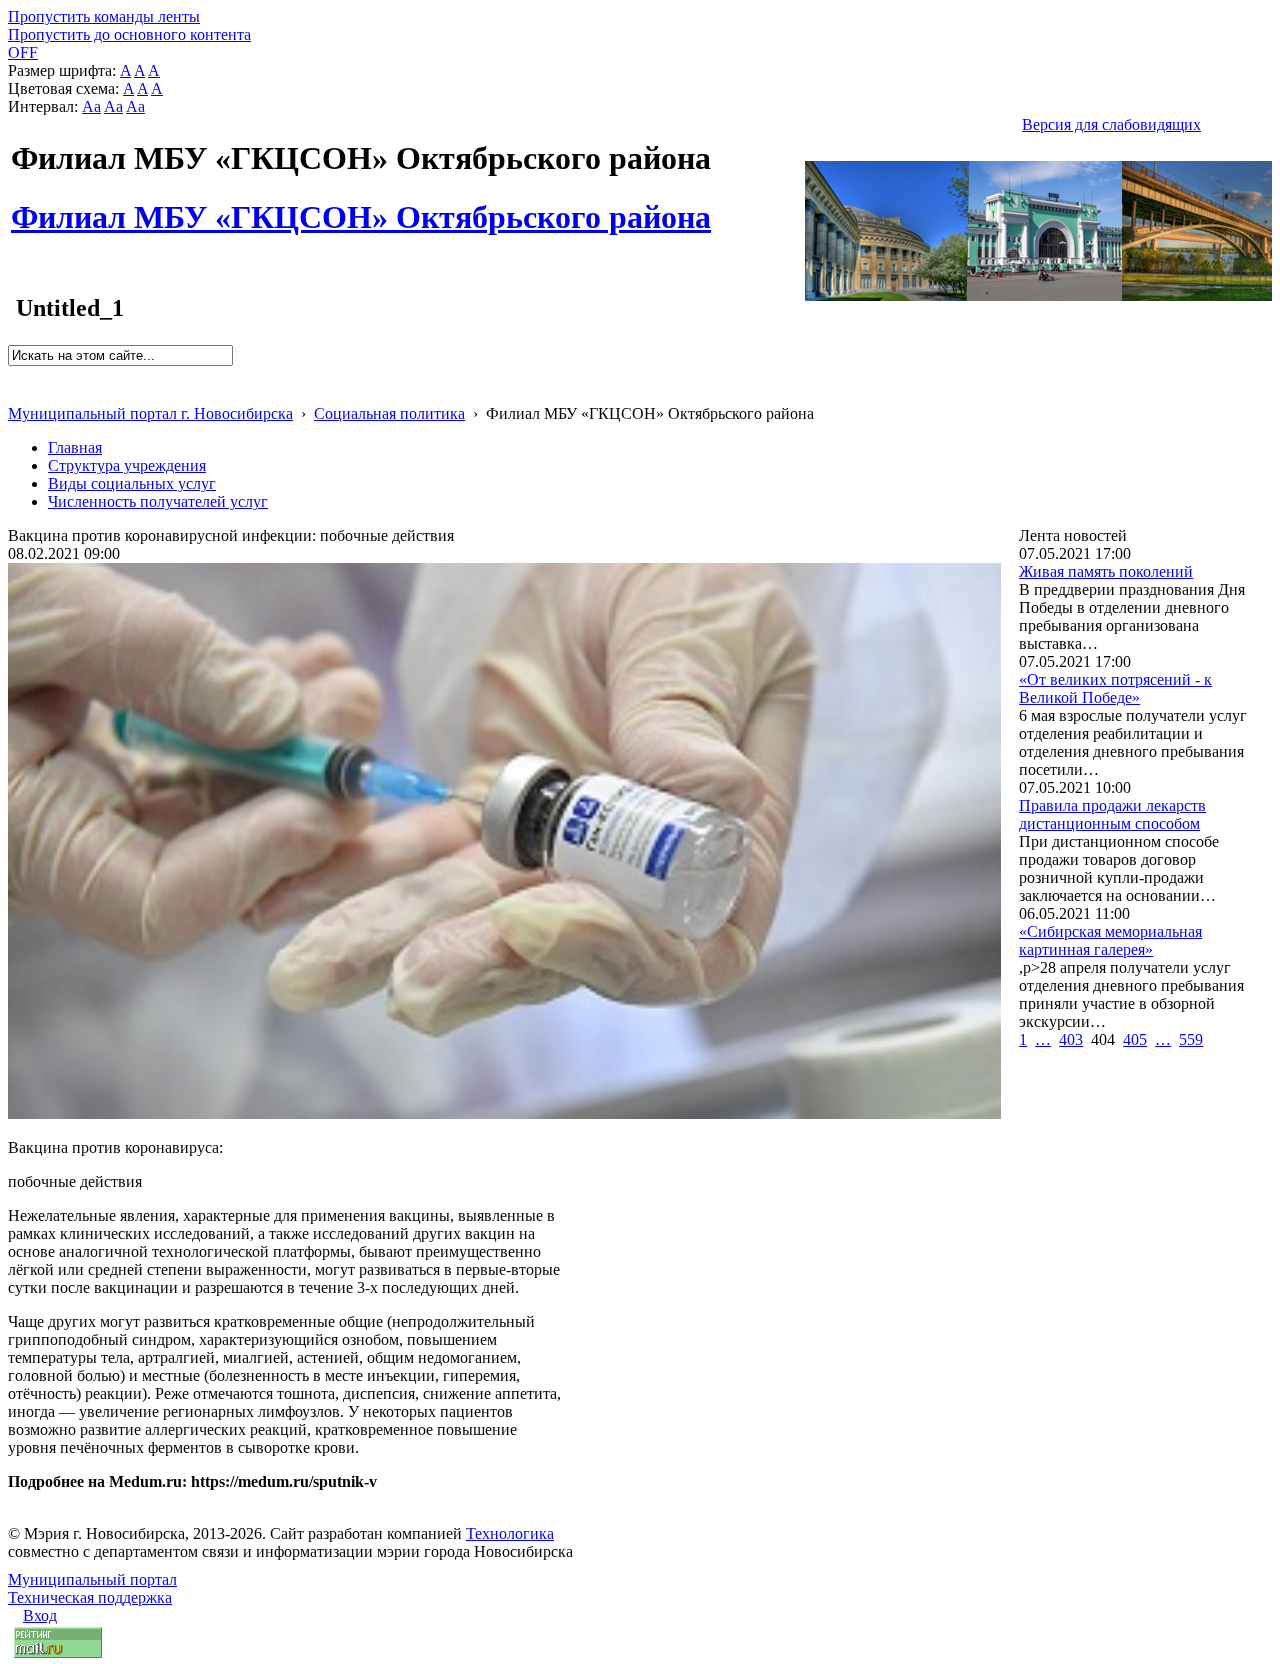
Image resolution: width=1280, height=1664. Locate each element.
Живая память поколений (1106, 571)
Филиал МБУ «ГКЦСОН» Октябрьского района (361, 206)
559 (1191, 1039)
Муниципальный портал (92, 1579)
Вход (40, 1615)
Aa (91, 106)
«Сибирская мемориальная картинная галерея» (1110, 940)
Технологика (510, 1533)
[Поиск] (14, 374)
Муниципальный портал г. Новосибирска (150, 413)
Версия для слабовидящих (1111, 124)
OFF (23, 52)
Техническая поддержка (90, 1597)
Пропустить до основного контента (129, 34)
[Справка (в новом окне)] (16, 392)
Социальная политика (389, 413)
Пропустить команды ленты (104, 16)
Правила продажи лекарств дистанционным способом (1112, 814)
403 (1071, 1039)
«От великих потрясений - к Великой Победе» (1115, 688)
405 (1135, 1039)
